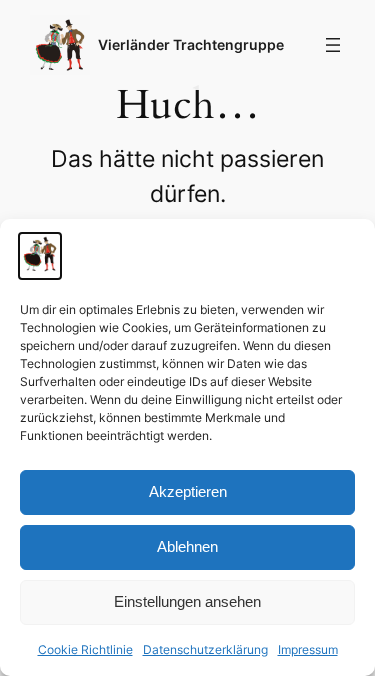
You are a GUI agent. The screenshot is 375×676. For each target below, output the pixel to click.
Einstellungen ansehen (187, 601)
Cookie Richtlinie (85, 649)
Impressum (308, 649)
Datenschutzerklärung (205, 649)
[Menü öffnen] (333, 45)
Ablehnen (187, 546)
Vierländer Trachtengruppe (191, 44)
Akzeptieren (188, 491)
